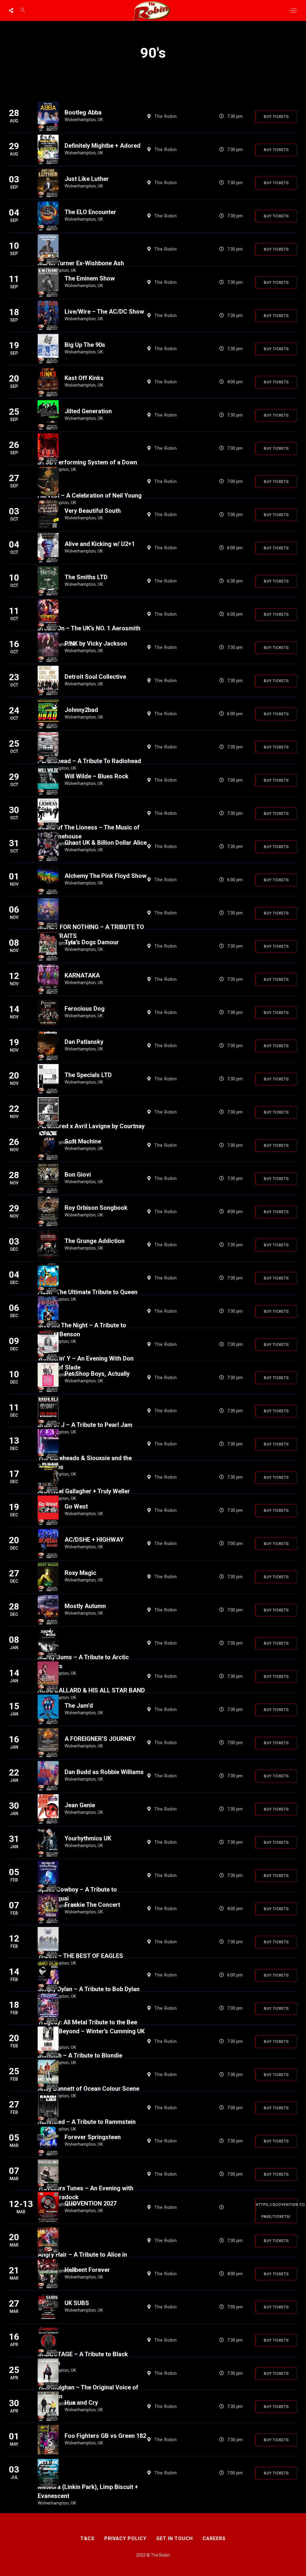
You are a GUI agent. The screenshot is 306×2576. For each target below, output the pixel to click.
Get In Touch (175, 2538)
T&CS (87, 2538)
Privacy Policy (125, 2538)
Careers (214, 2538)
